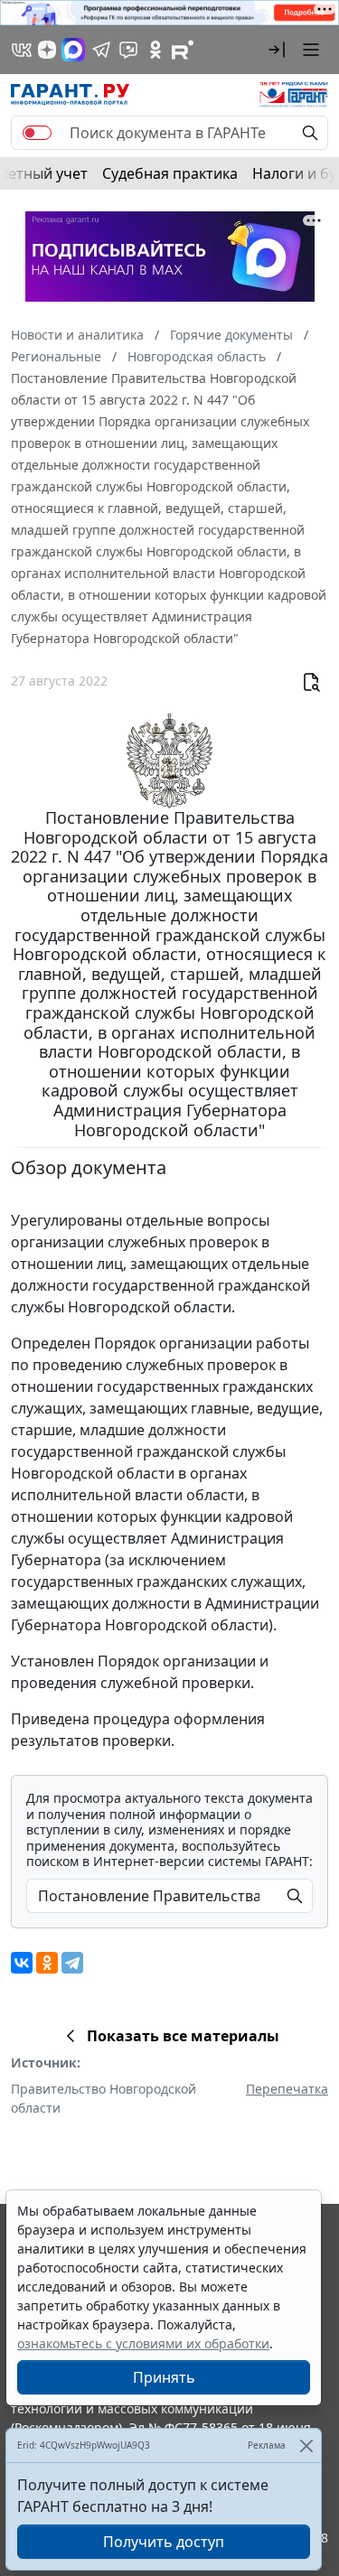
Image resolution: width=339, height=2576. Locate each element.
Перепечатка (287, 2089)
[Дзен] (47, 50)
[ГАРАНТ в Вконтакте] (22, 50)
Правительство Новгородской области (104, 2098)
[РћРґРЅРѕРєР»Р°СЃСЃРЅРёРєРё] (47, 1963)
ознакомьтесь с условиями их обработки (143, 2343)
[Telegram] (72, 1963)
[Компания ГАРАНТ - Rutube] (183, 50)
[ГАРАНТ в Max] (73, 50)
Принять (164, 2377)
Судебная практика (170, 173)
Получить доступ (164, 2542)
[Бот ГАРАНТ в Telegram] (128, 50)
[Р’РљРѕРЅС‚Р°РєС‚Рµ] (22, 1963)
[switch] (37, 133)
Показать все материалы (183, 2036)
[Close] (306, 2445)
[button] (277, 50)
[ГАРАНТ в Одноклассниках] (155, 50)
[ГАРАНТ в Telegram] (101, 50)
